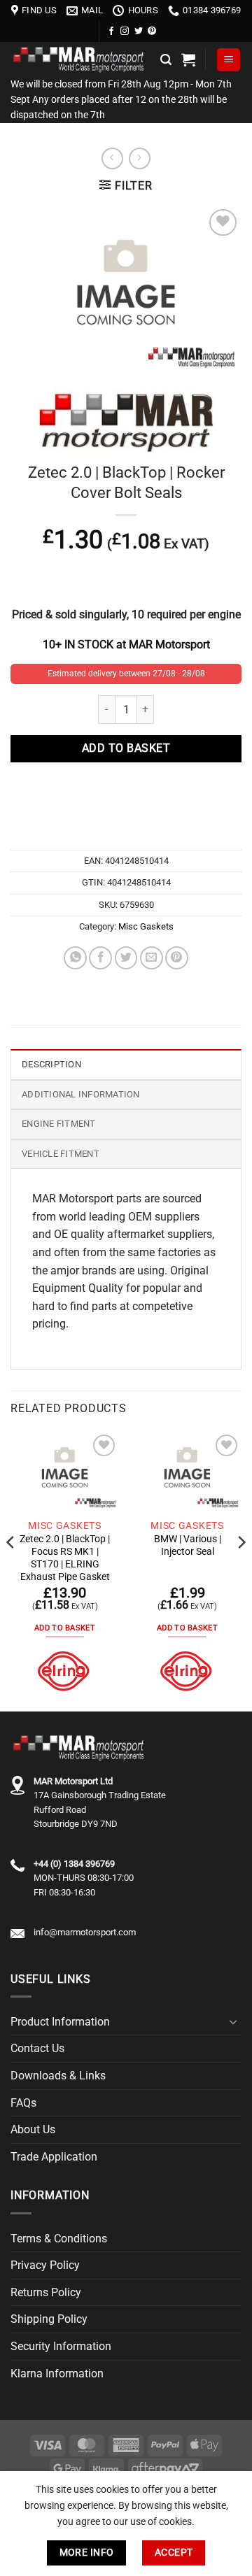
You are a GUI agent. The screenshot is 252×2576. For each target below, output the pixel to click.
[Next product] (112, 158)
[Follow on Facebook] (111, 31)
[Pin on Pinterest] (177, 958)
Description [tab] (51, 1064)
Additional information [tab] (81, 1094)
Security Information (61, 2346)
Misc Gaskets (146, 926)
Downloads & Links (58, 2076)
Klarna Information (57, 2374)
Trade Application (54, 2157)
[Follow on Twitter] (139, 31)
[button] (166, 60)
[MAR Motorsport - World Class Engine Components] (80, 60)
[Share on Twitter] (126, 958)
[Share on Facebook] (100, 958)
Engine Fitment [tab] (59, 1124)
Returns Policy (46, 2292)
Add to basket (126, 748)
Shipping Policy (49, 2319)
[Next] (241, 1570)
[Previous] (11, 1570)
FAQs (23, 2103)
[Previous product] (140, 158)
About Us (33, 2129)
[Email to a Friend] (152, 958)
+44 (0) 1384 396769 (74, 1864)
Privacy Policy (45, 2265)
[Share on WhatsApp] (75, 958)
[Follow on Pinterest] (152, 31)
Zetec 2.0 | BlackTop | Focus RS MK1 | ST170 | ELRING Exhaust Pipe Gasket (65, 1557)
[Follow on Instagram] (125, 31)
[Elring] (65, 1671)
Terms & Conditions (59, 2239)
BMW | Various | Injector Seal (188, 1545)
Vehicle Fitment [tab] (61, 1154)
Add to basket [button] (65, 1628)
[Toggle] (233, 2021)
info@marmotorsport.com (85, 1932)
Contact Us (37, 2048)
